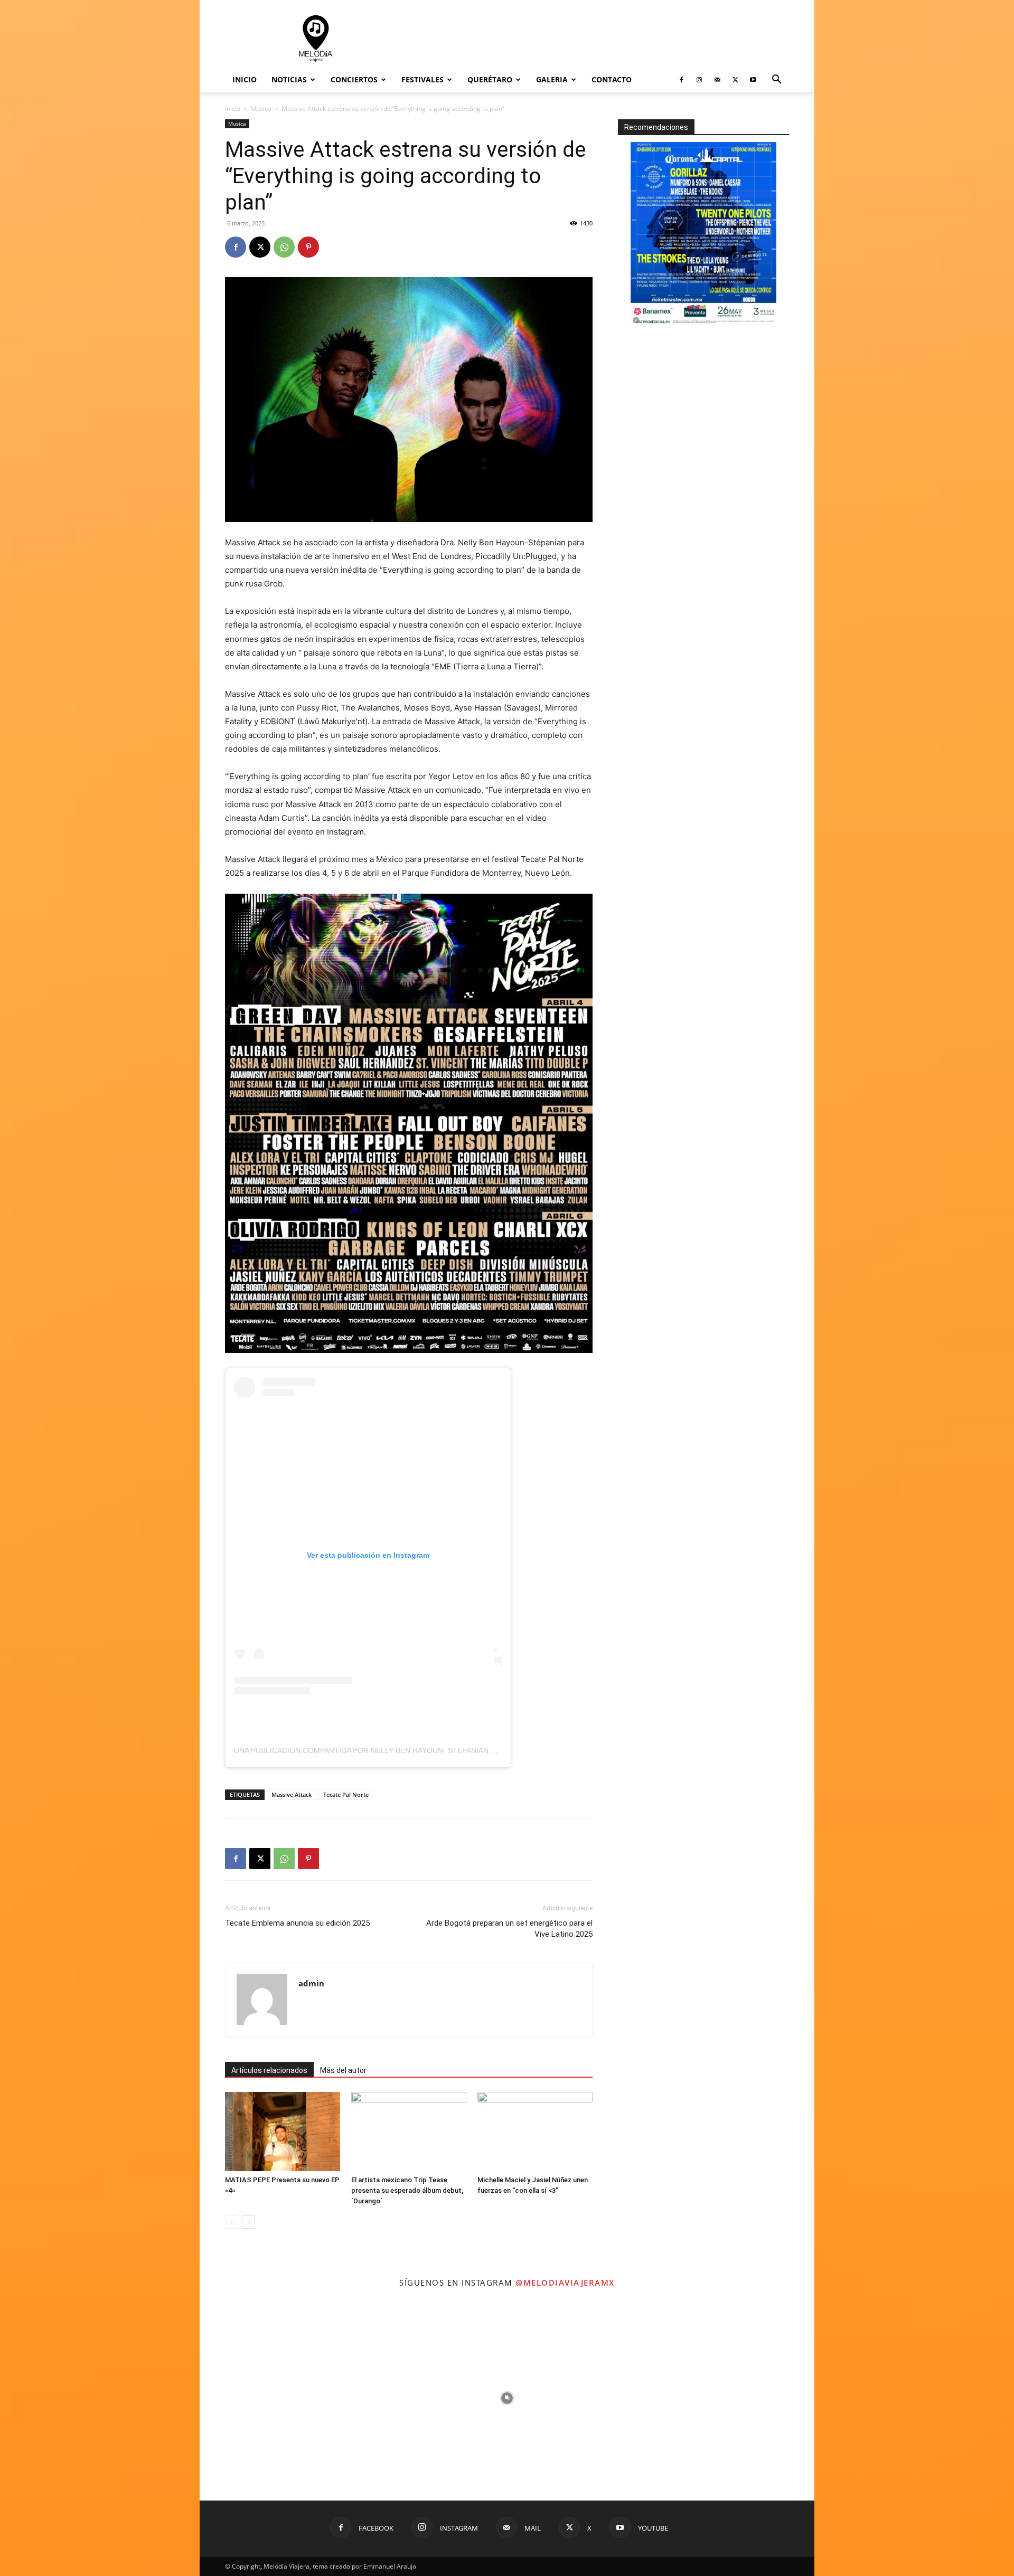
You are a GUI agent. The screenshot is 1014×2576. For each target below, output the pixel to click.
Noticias (289, 79)
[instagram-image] (302, 2398)
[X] (735, 80)
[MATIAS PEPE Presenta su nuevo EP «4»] (283, 2132)
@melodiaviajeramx (565, 2283)
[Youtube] (753, 80)
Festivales (422, 79)
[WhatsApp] (284, 247)
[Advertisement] (597, 39)
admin (311, 1983)
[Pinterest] (308, 247)
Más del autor (343, 2070)
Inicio (245, 79)
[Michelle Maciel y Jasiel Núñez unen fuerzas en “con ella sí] (535, 2132)
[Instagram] (699, 80)
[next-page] (248, 2222)
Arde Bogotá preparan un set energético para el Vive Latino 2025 (509, 1929)
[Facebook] (681, 80)
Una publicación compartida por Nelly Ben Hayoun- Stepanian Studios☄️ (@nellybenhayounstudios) (441, 1750)
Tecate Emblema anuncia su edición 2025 (297, 1923)
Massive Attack (292, 1794)
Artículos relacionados (269, 2070)
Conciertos (354, 79)
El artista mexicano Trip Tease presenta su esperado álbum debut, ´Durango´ (407, 2190)
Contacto (612, 79)
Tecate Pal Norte (346, 1794)
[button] (776, 80)
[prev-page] (232, 2222)
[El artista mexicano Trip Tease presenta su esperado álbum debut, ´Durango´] (409, 2132)
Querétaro (490, 79)
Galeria (552, 79)
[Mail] (717, 80)
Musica (261, 108)
